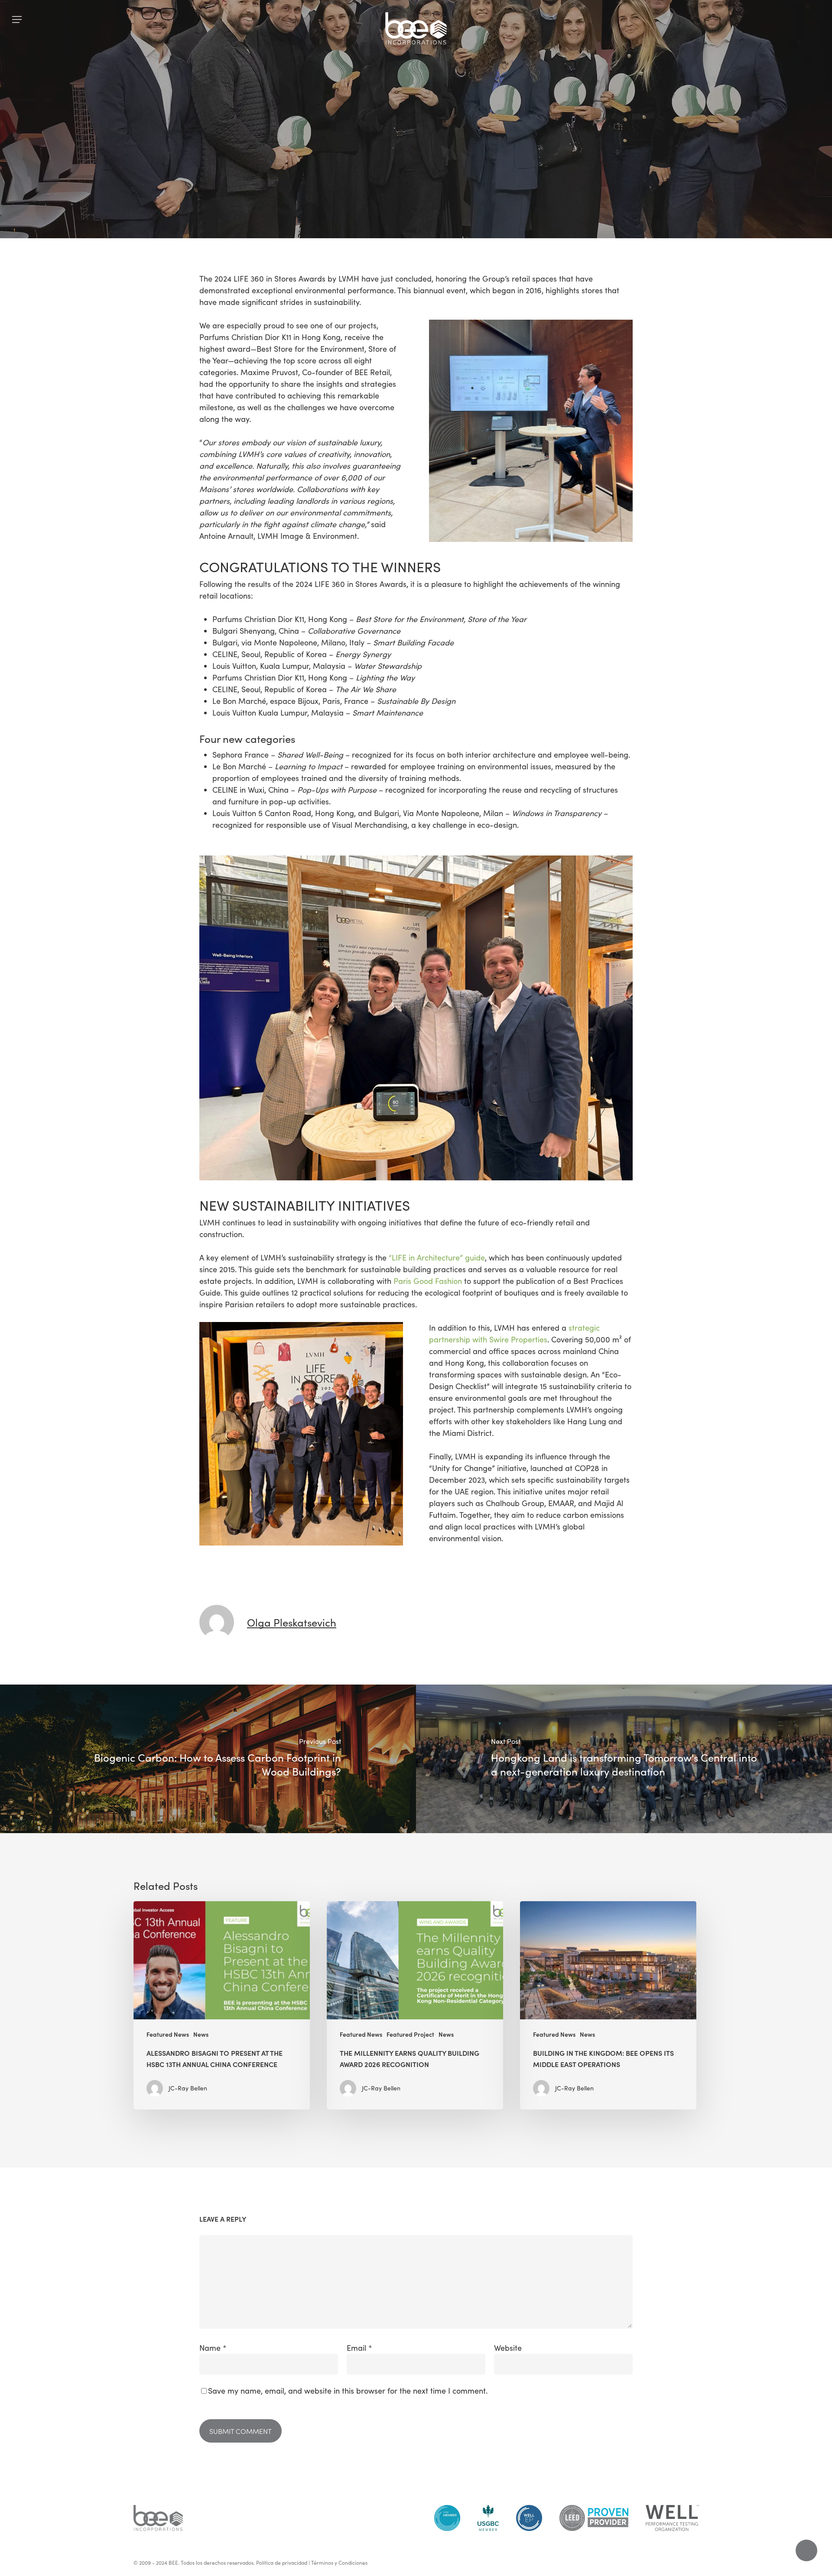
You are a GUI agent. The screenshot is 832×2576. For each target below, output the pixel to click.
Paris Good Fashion (428, 1281)
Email (359, 2348)
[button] (17, 20)
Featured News (399, 184)
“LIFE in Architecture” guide (437, 1257)
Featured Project (410, 2034)
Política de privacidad (282, 2563)
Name (213, 2348)
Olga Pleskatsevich (292, 1622)
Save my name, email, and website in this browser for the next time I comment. (348, 2391)
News (450, 184)
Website (508, 2348)
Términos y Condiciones (339, 2563)
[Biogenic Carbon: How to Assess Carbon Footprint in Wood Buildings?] (208, 1759)
